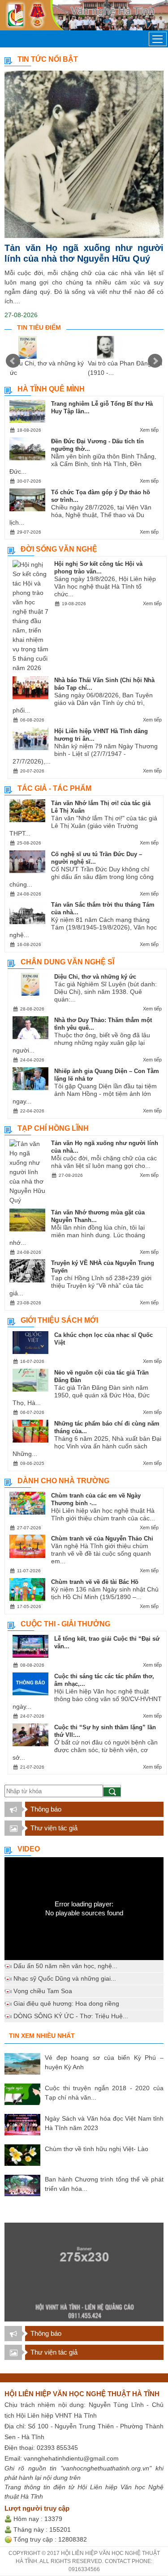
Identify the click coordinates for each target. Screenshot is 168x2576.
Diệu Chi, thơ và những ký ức (95, 977)
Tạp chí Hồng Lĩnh (53, 1128)
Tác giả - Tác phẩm (54, 788)
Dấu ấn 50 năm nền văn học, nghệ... (65, 1966)
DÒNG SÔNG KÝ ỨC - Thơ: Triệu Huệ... (71, 2016)
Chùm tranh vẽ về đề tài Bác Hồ (95, 1582)
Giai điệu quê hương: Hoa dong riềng (66, 2003)
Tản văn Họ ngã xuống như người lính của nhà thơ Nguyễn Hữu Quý (84, 253)
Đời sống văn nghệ (59, 549)
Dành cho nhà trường (63, 1481)
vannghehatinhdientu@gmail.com (71, 2458)
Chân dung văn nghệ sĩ (67, 962)
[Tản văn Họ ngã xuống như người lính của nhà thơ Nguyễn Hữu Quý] (84, 154)
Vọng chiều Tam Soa (43, 1991)
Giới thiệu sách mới (59, 1320)
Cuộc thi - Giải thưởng (65, 1624)
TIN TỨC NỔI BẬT (48, 59)
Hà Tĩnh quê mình (51, 389)
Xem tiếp (149, 430)
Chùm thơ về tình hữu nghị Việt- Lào (97, 2149)
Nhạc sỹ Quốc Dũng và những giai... (65, 1978)
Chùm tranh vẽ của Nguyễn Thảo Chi (102, 1538)
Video (29, 1849)
